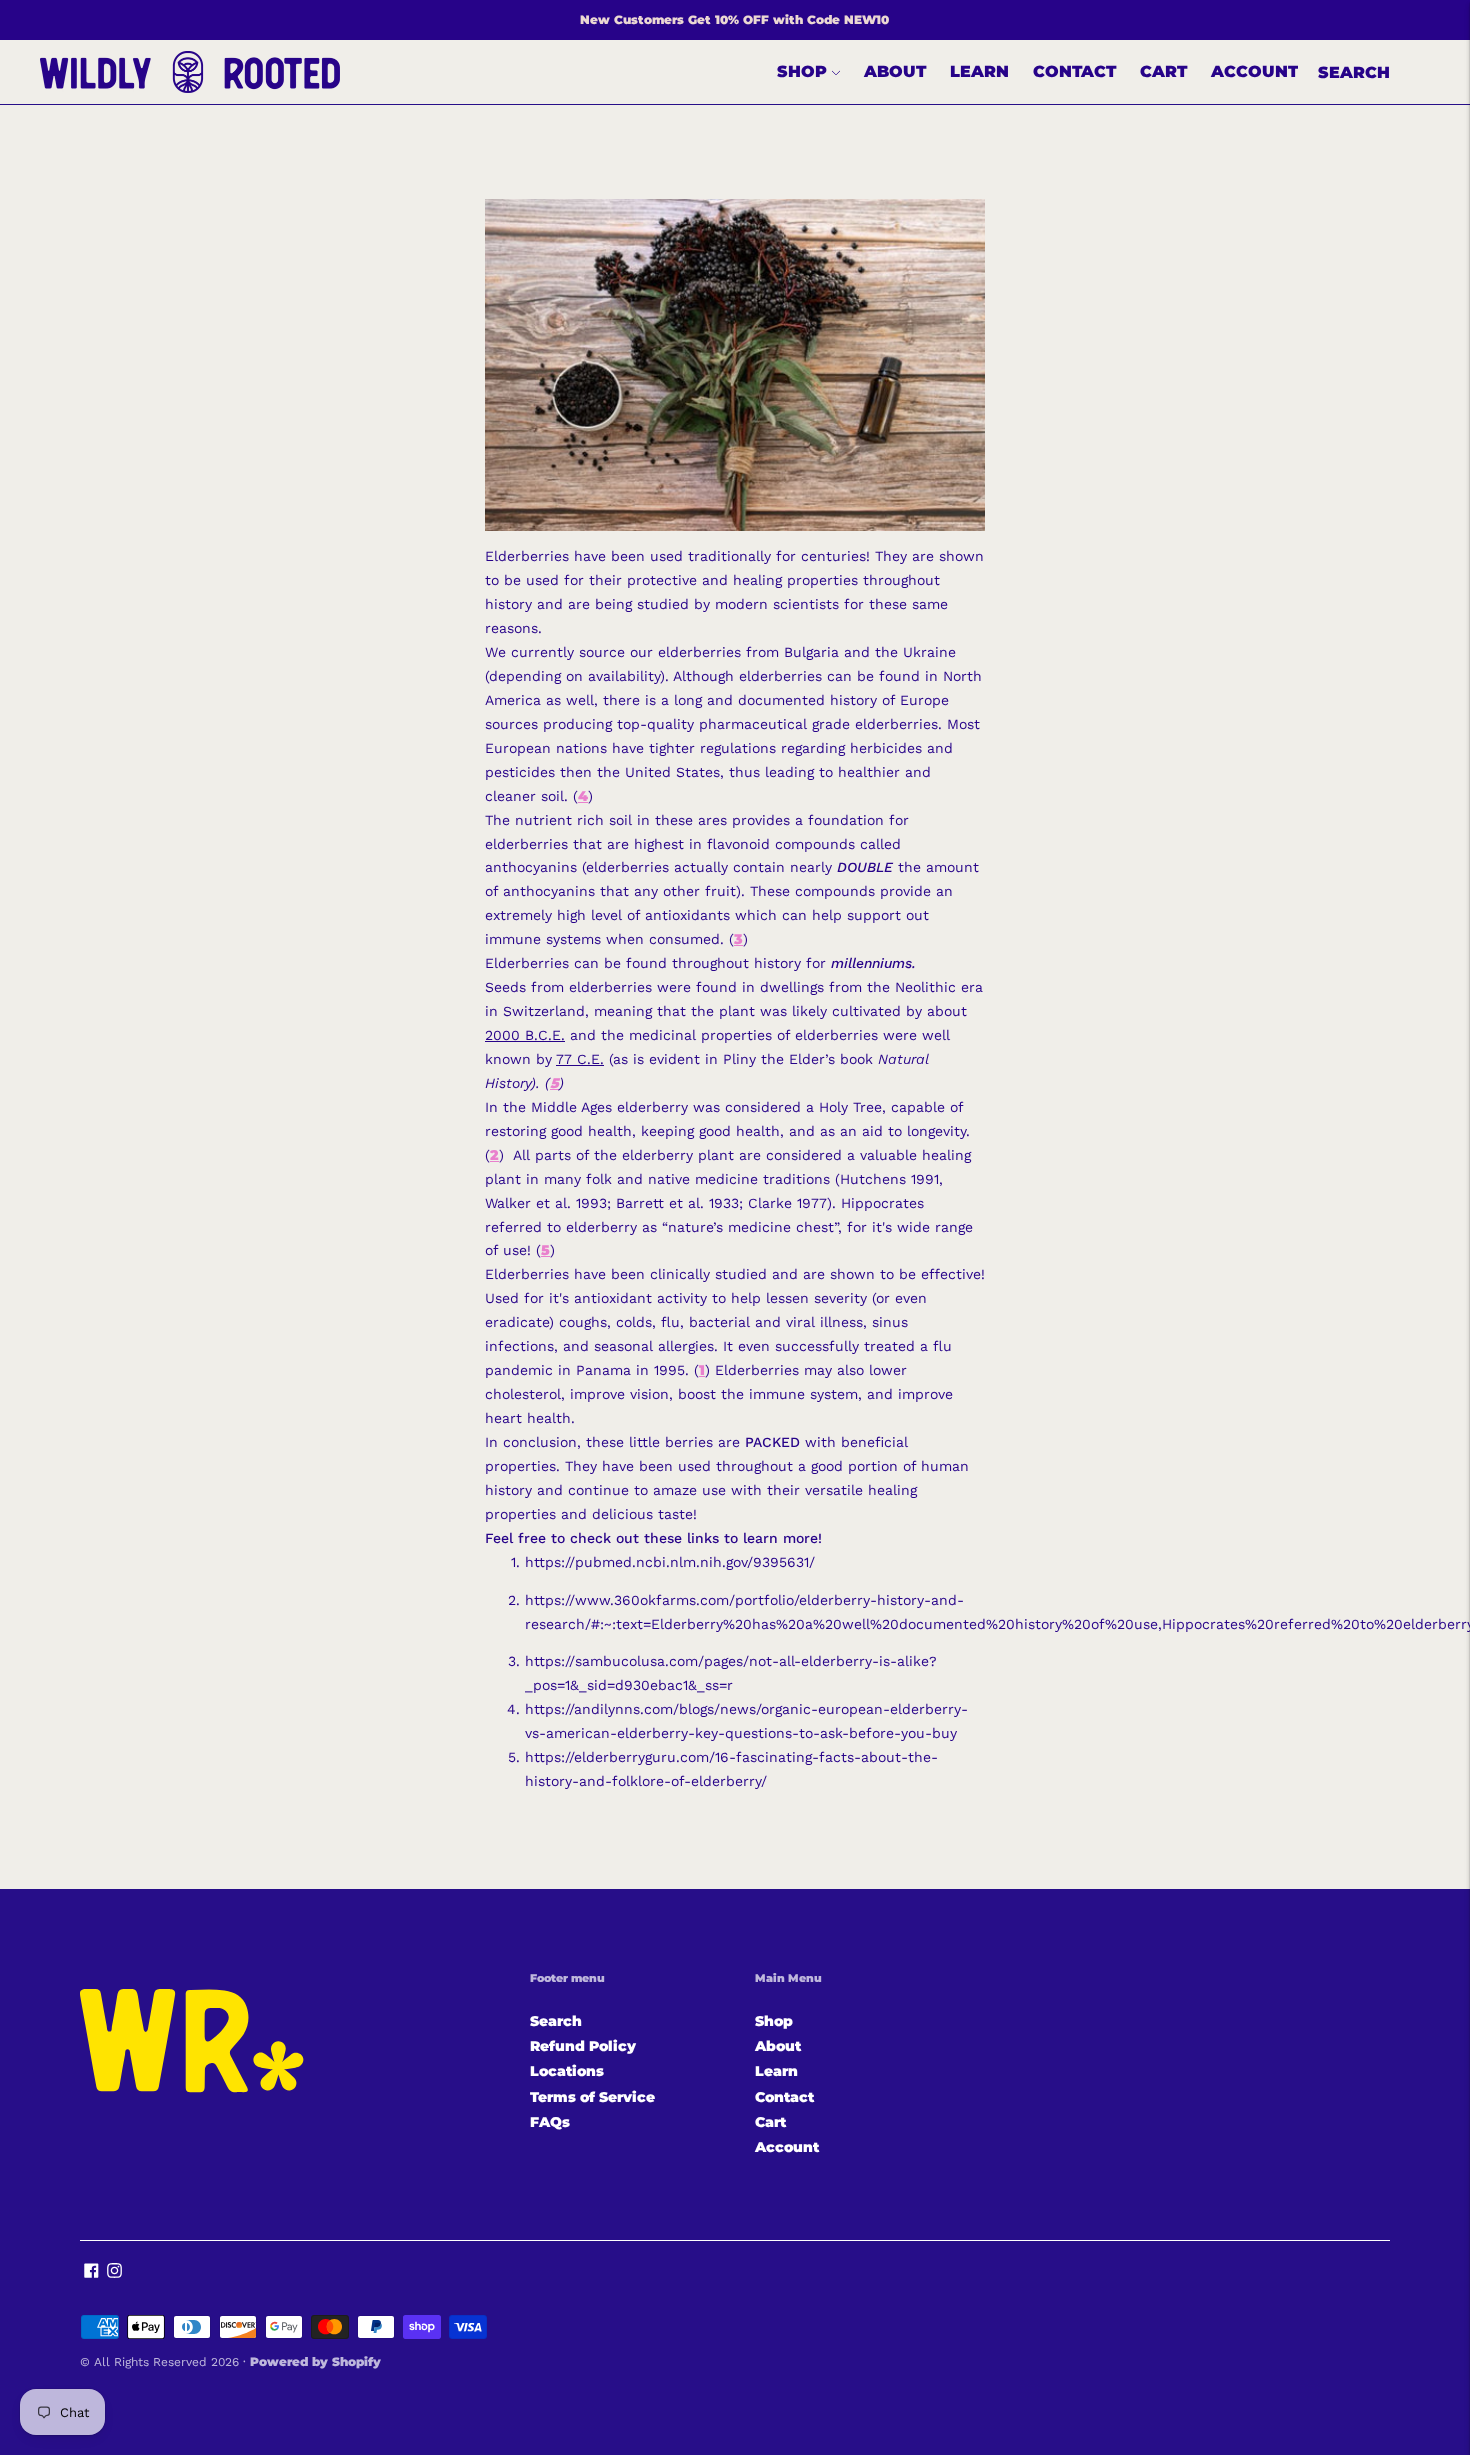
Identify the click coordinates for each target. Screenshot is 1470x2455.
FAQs (550, 2122)
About (895, 71)
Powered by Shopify (315, 2361)
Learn (979, 71)
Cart (1163, 71)
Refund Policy (583, 2046)
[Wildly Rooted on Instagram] (114, 2273)
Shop (802, 71)
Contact (1074, 71)
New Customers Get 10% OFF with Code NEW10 (734, 19)
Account (1254, 71)
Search (1354, 72)
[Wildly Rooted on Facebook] (91, 2273)
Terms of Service (592, 2097)
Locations (567, 2071)
